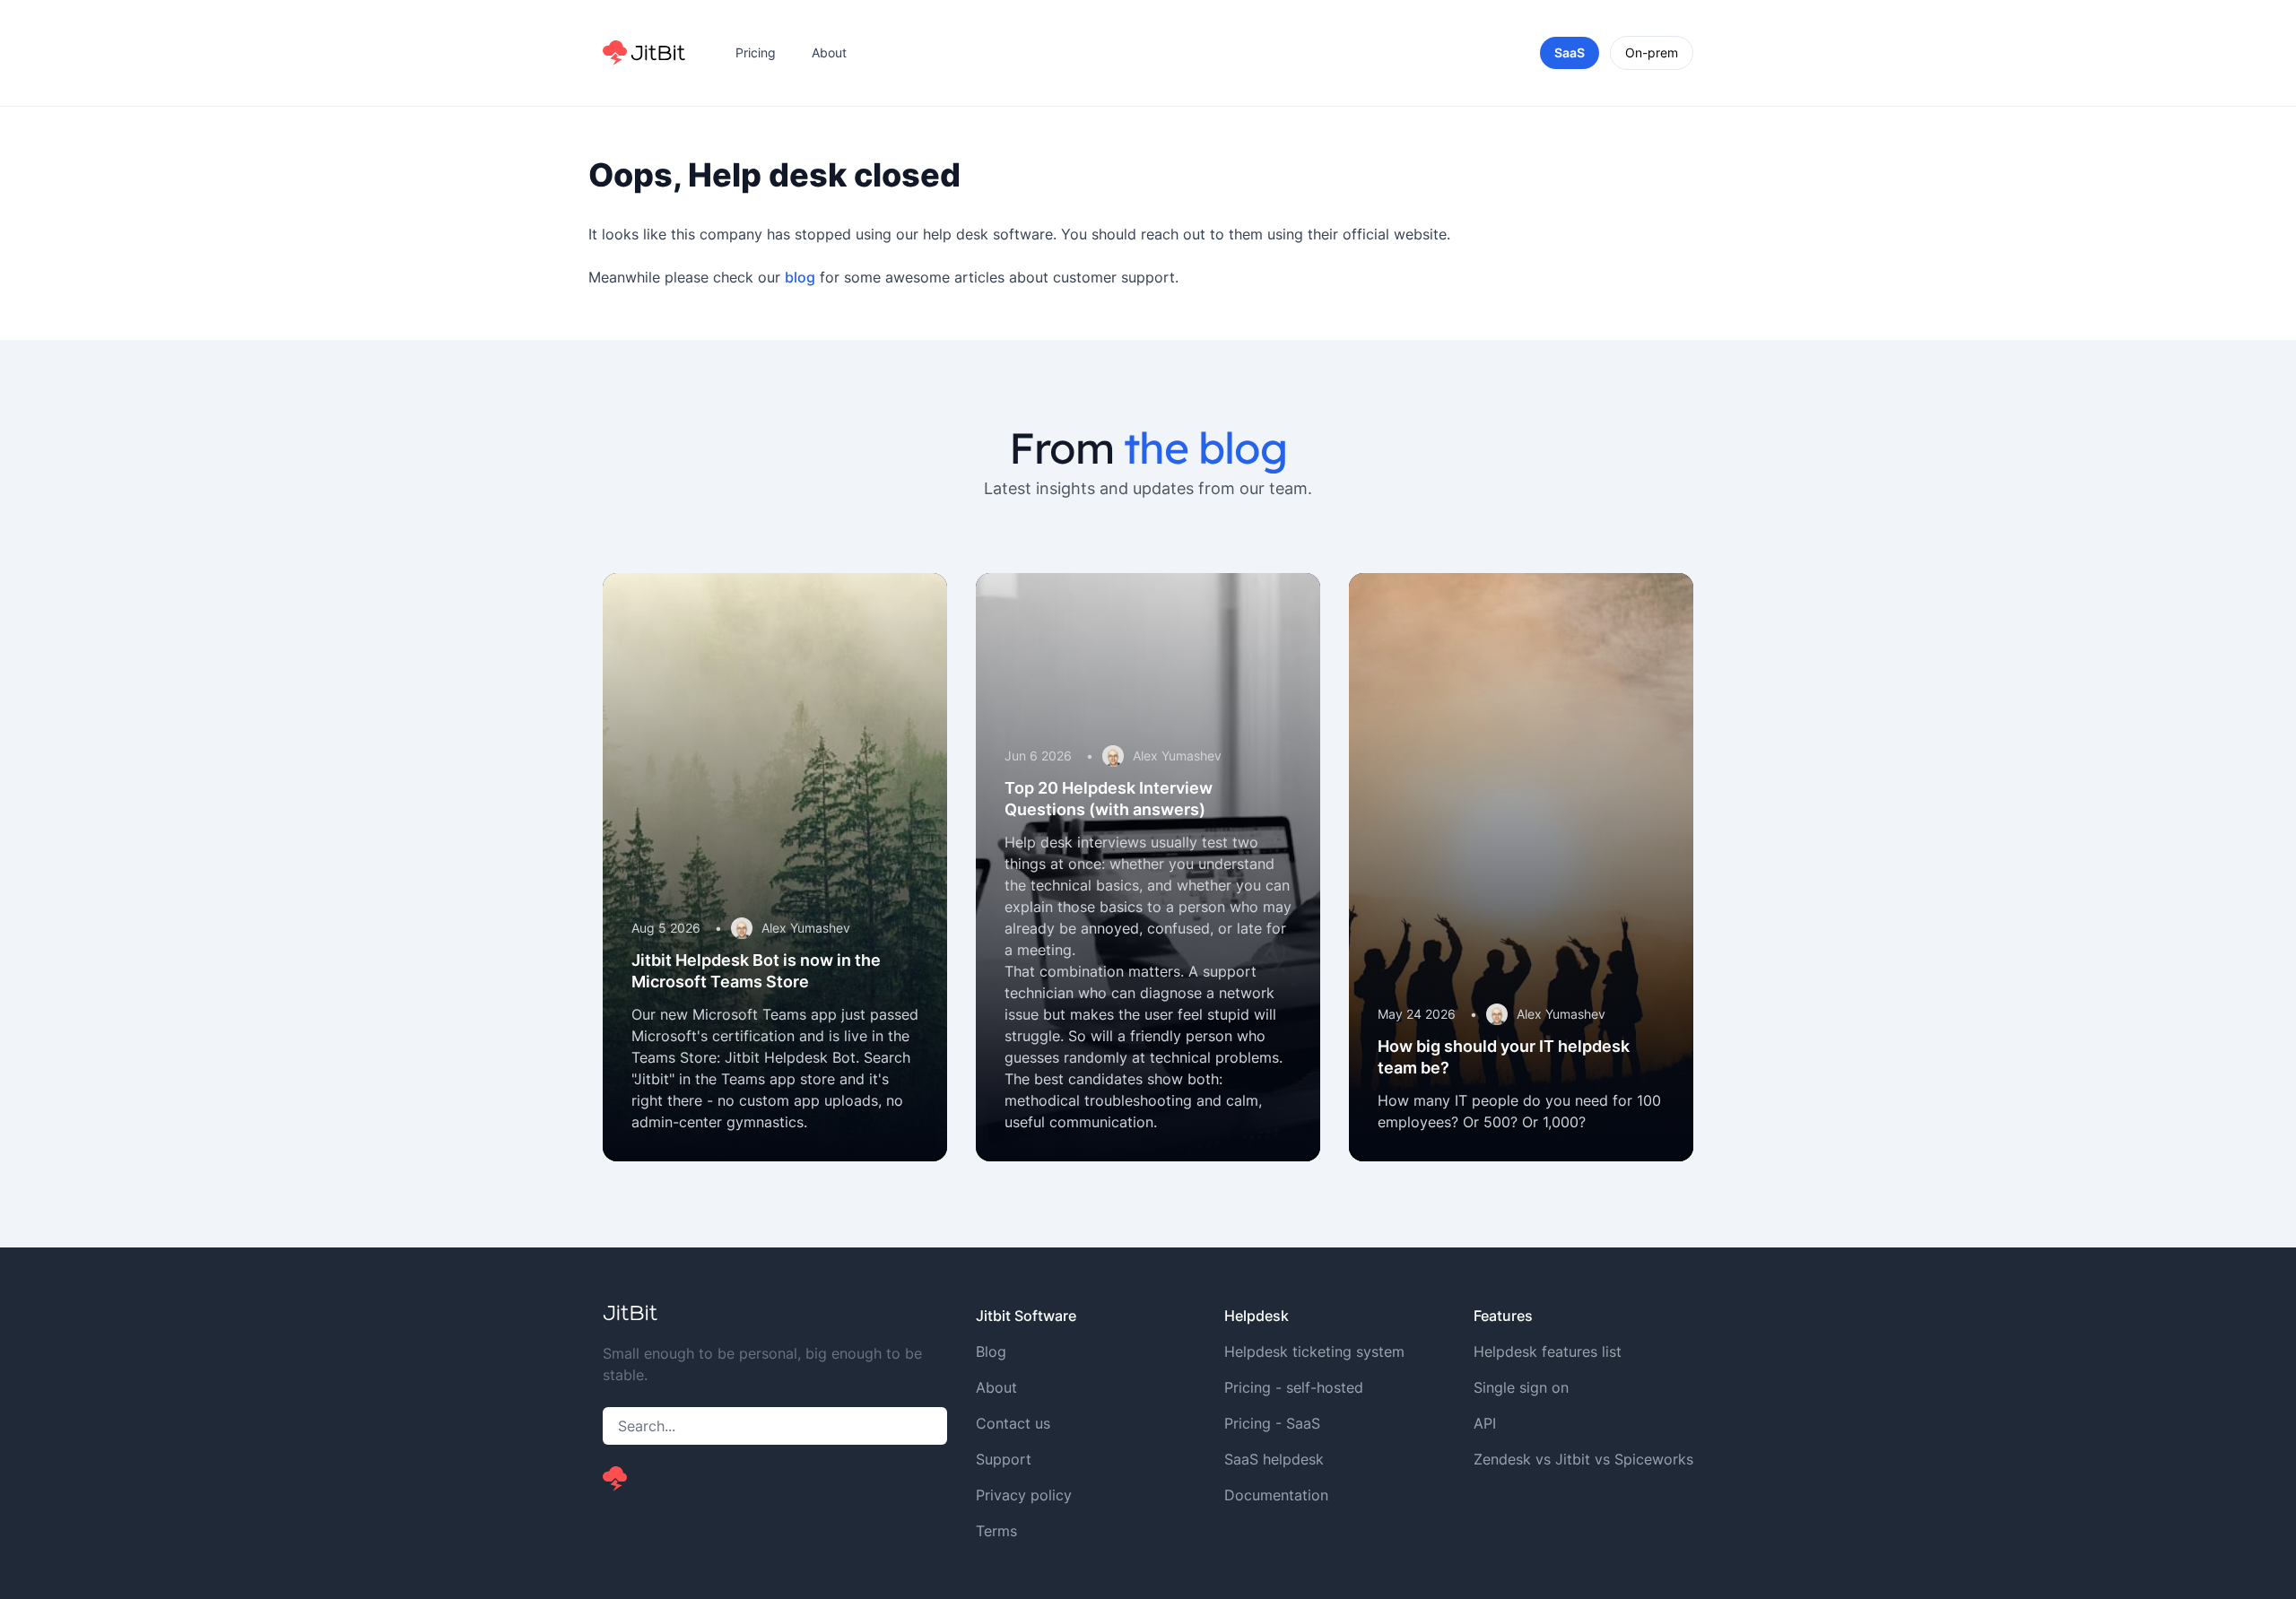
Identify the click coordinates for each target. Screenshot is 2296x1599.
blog (800, 277)
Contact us (1013, 1423)
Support (1004, 1459)
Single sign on (1521, 1387)
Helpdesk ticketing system (1314, 1351)
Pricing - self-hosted (1294, 1387)
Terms (996, 1531)
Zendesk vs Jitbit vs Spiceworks (1583, 1459)
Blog (991, 1351)
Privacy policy (1024, 1495)
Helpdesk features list (1548, 1351)
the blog (1205, 448)
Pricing (756, 52)
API (1485, 1423)
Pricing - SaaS (1272, 1423)
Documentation (1276, 1495)
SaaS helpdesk (1274, 1459)
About (829, 52)
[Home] (644, 53)
